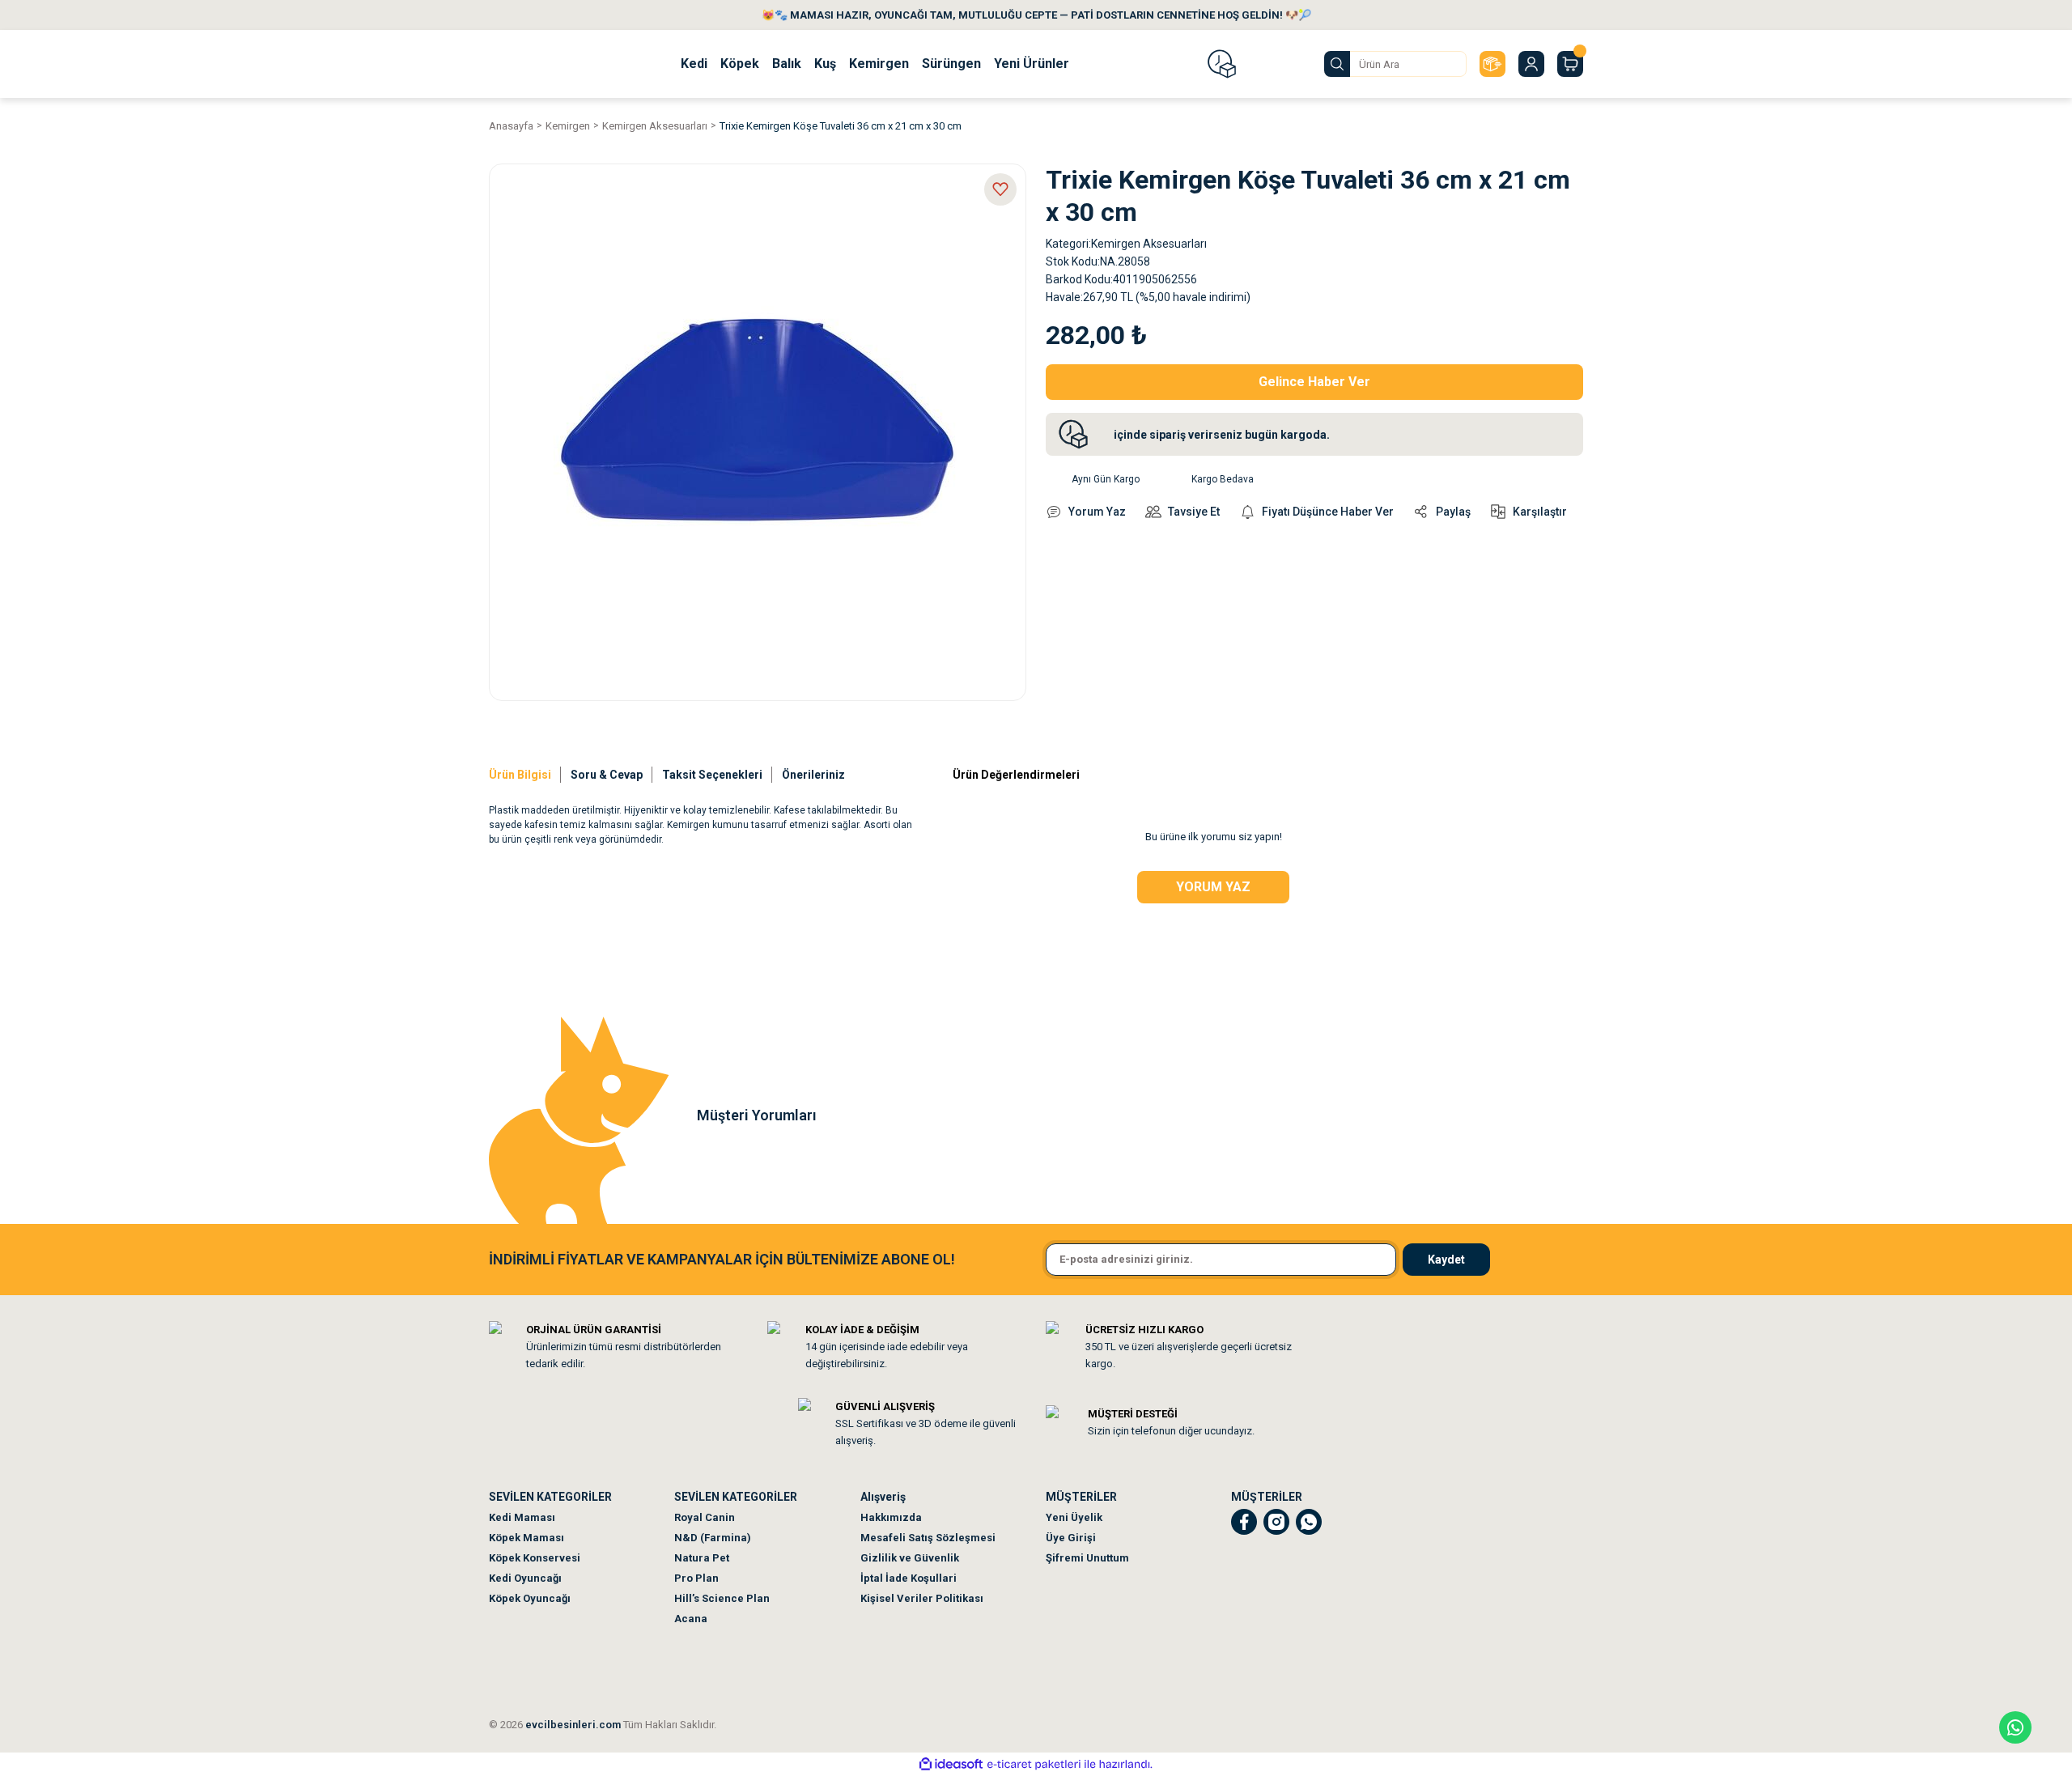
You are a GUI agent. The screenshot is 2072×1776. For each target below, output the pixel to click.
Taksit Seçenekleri (712, 775)
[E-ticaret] (1034, 1764)
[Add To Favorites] (1000, 189)
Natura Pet (702, 1558)
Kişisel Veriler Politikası (922, 1598)
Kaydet (1446, 1260)
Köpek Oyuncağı (530, 1598)
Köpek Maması (526, 1538)
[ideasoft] (951, 1764)
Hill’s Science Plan (722, 1598)
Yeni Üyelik (1074, 1517)
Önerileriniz (813, 775)
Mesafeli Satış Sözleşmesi (928, 1538)
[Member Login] (1531, 64)
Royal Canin (705, 1517)
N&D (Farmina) (713, 1538)
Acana (691, 1619)
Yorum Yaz (1213, 887)
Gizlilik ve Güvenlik (910, 1558)
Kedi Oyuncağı (525, 1578)
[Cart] (1570, 64)
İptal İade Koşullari (909, 1578)
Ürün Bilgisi (520, 775)
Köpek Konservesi (535, 1558)
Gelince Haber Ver (1314, 382)
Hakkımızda (891, 1517)
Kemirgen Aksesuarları (1149, 244)
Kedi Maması (522, 1517)
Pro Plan (696, 1578)
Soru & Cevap (607, 775)
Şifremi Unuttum (1087, 1558)
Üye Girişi (1071, 1538)
